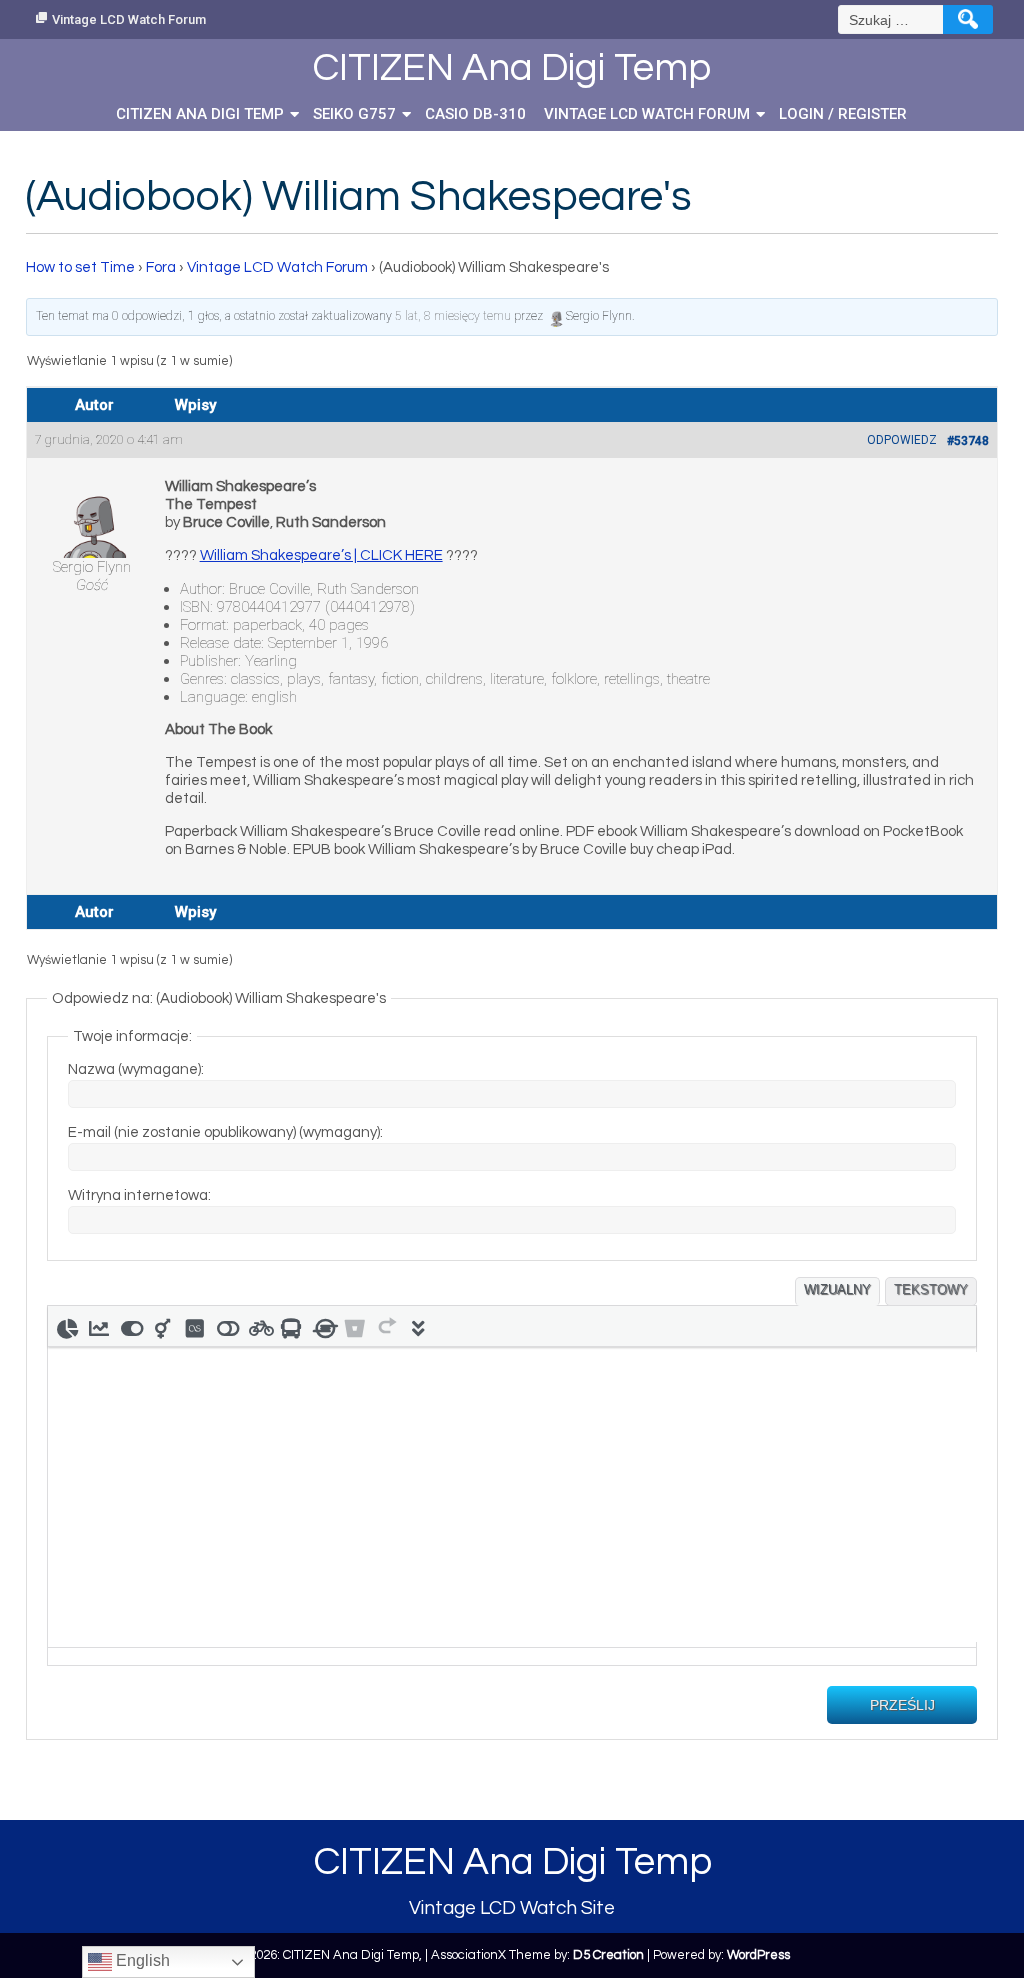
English (141, 1960)
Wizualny (837, 1289)
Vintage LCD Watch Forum (129, 19)
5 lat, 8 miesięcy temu (453, 316)
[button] (67, 1326)
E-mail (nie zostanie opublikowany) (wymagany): (225, 1132)
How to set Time (80, 267)
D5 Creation (608, 1955)
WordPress (758, 1955)
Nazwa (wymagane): (136, 1069)
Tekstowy (931, 1289)
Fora (161, 267)
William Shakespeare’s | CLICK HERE (321, 555)
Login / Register (843, 114)
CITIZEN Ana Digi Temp (200, 114)
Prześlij (902, 1705)
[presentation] (67, 1326)
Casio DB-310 (475, 114)
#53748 (968, 441)
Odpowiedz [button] (902, 440)
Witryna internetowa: (139, 1195)
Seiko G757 (354, 114)
